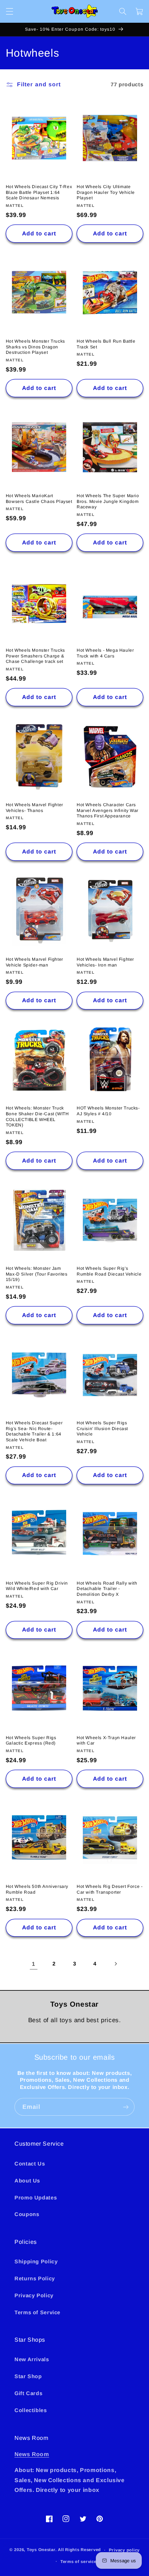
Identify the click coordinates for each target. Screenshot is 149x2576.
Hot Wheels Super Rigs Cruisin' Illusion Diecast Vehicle (102, 1428)
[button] (9, 11)
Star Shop (28, 2376)
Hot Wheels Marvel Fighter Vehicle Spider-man (35, 962)
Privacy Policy (34, 2295)
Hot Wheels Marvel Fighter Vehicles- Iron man (105, 962)
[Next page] (115, 1964)
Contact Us (30, 2164)
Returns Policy (35, 2279)
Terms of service (78, 2562)
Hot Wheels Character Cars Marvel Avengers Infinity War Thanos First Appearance (108, 810)
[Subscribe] (126, 2107)
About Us (27, 2181)
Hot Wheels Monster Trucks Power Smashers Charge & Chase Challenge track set (35, 656)
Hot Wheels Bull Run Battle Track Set (106, 344)
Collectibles (31, 2410)
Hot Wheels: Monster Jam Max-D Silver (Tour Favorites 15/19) (37, 1274)
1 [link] (34, 1964)
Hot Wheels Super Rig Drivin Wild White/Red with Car (37, 1586)
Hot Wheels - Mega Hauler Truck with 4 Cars (105, 653)
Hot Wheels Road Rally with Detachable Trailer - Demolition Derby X (107, 1589)
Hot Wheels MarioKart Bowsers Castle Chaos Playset (39, 499)
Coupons (27, 2214)
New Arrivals (32, 2359)
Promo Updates (36, 2198)
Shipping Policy (36, 2262)
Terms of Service (37, 2312)
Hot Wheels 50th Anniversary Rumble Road (37, 1889)
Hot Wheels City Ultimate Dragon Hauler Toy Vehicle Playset (106, 192)
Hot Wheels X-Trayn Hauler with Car (106, 1741)
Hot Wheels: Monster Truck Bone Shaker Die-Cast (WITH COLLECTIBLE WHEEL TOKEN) (37, 1117)
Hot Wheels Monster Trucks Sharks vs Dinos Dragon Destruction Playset (35, 347)
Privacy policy (124, 2550)
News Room (32, 2454)
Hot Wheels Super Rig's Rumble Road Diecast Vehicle (109, 1271)
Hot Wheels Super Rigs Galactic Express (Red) (31, 1741)
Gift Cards (28, 2393)
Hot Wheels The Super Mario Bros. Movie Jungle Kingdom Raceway (108, 501)
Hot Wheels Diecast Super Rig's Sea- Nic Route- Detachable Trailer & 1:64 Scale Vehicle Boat (34, 1431)
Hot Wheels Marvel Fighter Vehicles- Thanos (35, 808)
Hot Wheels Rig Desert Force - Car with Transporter (110, 1889)
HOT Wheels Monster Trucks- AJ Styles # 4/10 (108, 1111)
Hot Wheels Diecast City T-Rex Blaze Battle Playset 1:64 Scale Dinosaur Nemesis (39, 192)
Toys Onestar (41, 2550)
